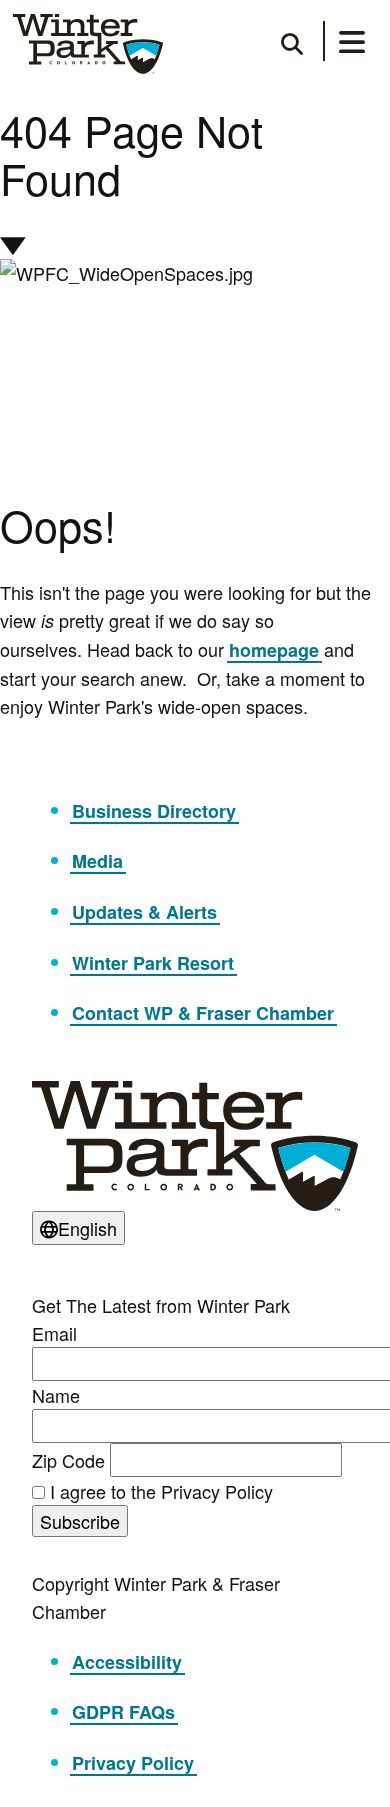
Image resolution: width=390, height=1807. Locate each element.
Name (56, 1395)
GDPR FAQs (123, 1712)
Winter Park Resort (153, 963)
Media (97, 861)
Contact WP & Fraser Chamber (203, 1013)
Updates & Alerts (144, 912)
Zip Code (68, 1460)
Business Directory (154, 811)
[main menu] (352, 45)
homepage (274, 650)
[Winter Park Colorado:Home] (88, 44)
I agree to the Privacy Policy (161, 1491)
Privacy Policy (133, 1763)
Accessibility (127, 1662)
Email (54, 1333)
